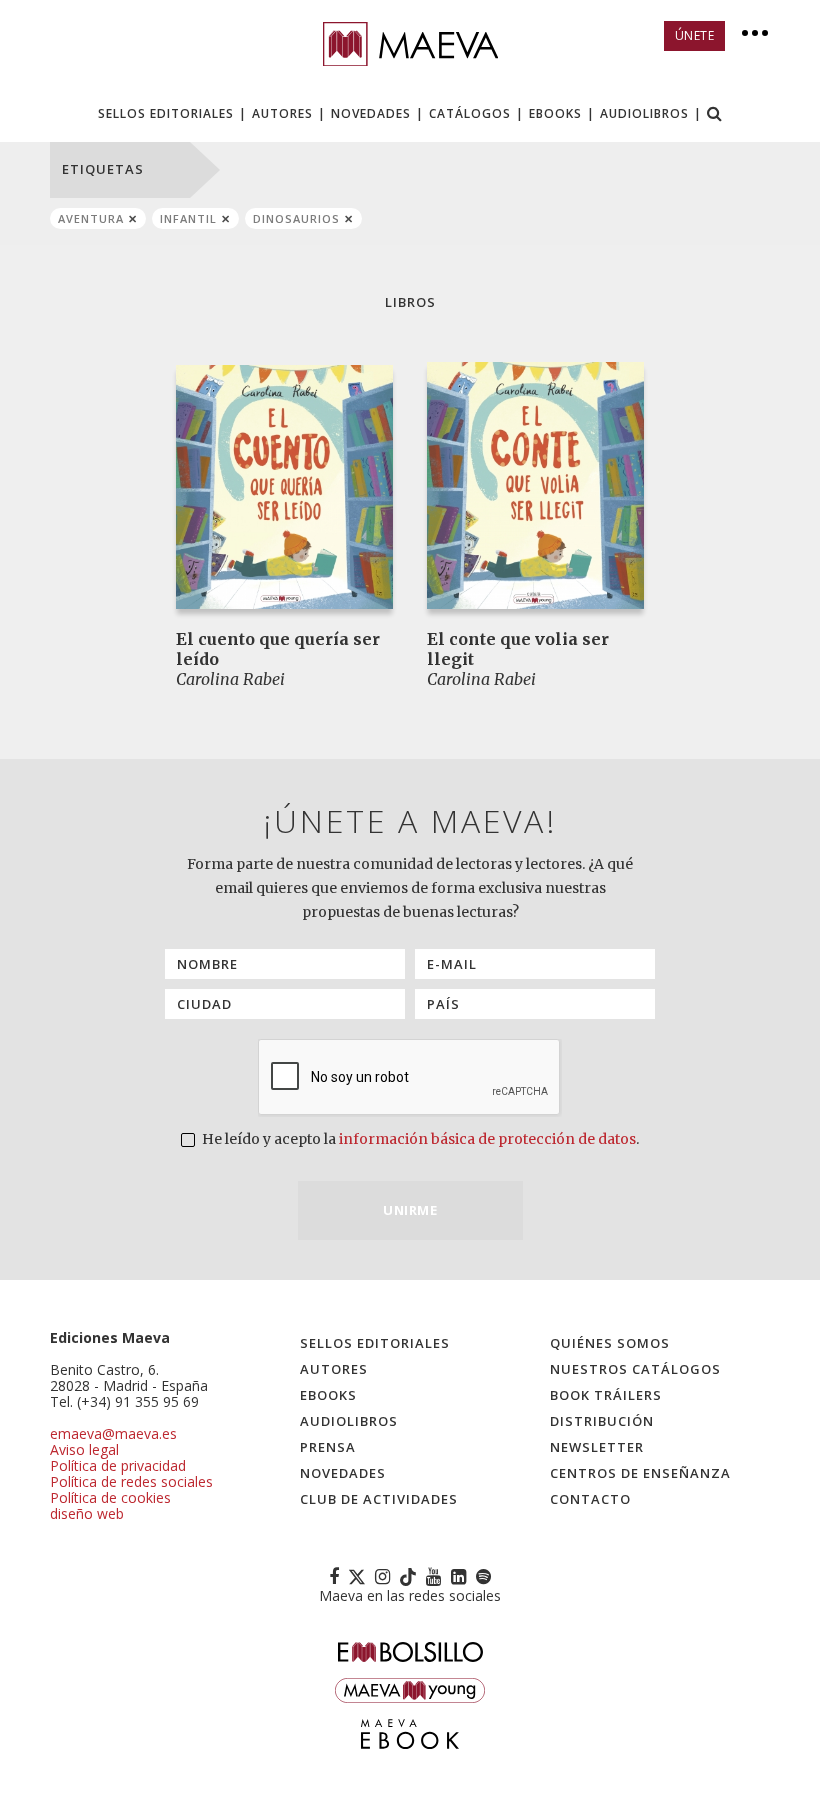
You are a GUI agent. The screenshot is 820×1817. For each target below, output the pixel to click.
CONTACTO (590, 1499)
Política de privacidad (118, 1465)
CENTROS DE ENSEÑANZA (640, 1473)
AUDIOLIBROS (644, 113)
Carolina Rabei (230, 679)
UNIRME (410, 1210)
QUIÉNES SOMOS (610, 1343)
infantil (188, 218)
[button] (715, 115)
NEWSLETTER (597, 1447)
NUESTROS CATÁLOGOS (635, 1369)
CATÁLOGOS (470, 113)
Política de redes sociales (131, 1481)
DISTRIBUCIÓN (602, 1421)
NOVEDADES (371, 113)
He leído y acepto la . (419, 1139)
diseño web (87, 1513)
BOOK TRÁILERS (606, 1395)
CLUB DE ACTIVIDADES (379, 1499)
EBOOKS (555, 113)
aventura (91, 218)
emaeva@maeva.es (113, 1433)
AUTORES (282, 113)
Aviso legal (84, 1449)
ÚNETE (695, 35)
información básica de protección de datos (487, 1139)
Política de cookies (110, 1497)
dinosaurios (296, 218)
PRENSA (328, 1447)
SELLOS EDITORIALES (166, 113)
